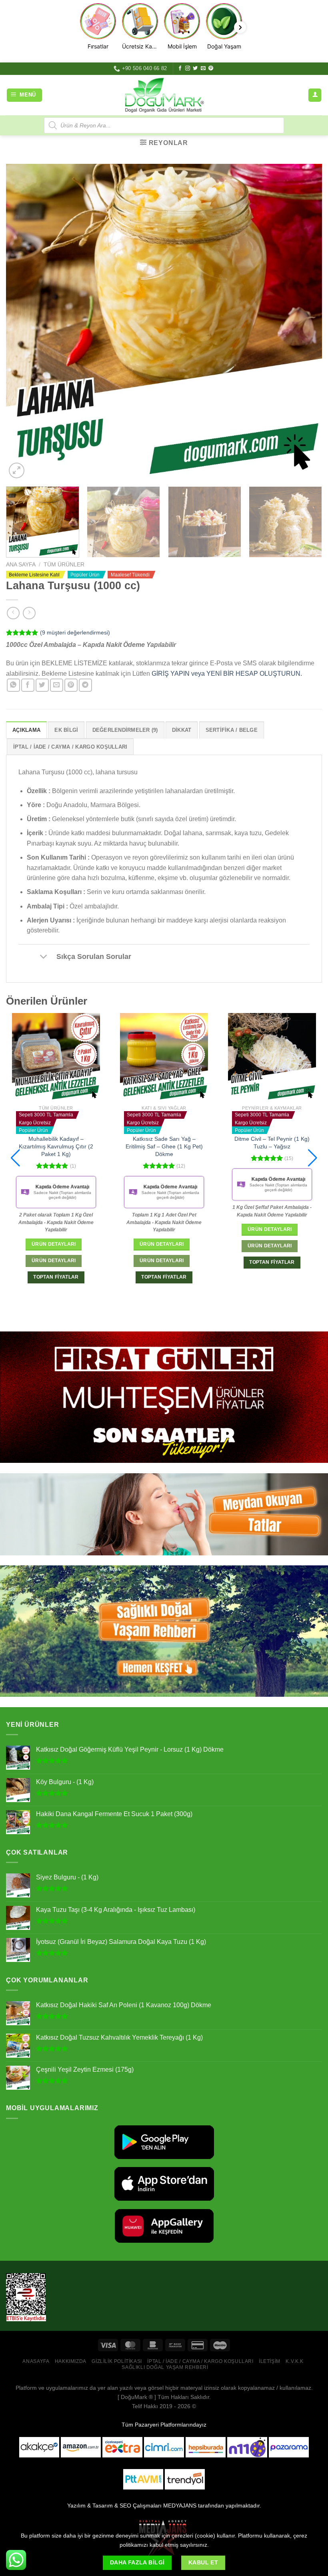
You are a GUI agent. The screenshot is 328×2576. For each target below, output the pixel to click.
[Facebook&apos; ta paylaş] (28, 685)
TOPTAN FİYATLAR (56, 1277)
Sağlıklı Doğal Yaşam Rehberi (165, 2367)
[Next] (306, 322)
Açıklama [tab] (26, 730)
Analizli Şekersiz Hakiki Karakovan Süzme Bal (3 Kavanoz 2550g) (272, 1139)
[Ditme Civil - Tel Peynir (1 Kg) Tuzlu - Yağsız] (164, 1057)
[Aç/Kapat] (43, 957)
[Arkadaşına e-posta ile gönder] (57, 685)
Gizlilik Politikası (117, 2361)
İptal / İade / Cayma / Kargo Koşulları (200, 2361)
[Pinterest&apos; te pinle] (71, 685)
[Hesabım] (315, 95)
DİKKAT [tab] (182, 730)
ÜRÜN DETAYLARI (54, 1261)
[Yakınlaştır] (17, 470)
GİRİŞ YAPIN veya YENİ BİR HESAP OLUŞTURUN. (227, 674)
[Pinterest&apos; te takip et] (211, 68)
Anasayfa (36, 2361)
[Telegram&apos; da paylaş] (85, 685)
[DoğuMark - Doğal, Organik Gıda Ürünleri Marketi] (164, 95)
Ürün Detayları (54, 1244)
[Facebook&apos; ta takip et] (180, 68)
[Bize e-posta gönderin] (203, 68)
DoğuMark (134, 2397)
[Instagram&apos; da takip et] (188, 68)
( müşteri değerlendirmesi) (75, 632)
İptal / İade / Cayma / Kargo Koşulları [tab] (70, 747)
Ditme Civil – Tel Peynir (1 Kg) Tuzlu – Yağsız (164, 1143)
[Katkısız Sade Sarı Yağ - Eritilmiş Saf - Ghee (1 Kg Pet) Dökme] (56, 1057)
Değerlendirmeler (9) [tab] (125, 730)
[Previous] (22, 322)
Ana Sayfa (21, 565)
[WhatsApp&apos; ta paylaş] (13, 685)
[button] (15, 1158)
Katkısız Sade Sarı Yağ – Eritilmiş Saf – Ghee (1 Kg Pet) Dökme (56, 1146)
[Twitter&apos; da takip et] (195, 68)
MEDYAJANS (180, 2506)
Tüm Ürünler (64, 565)
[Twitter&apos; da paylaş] (42, 685)
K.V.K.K (294, 2361)
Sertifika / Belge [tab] (232, 730)
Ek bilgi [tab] (66, 730)
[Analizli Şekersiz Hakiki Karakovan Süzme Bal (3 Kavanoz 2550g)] (272, 1057)
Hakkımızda (71, 2361)
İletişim (270, 2361)
